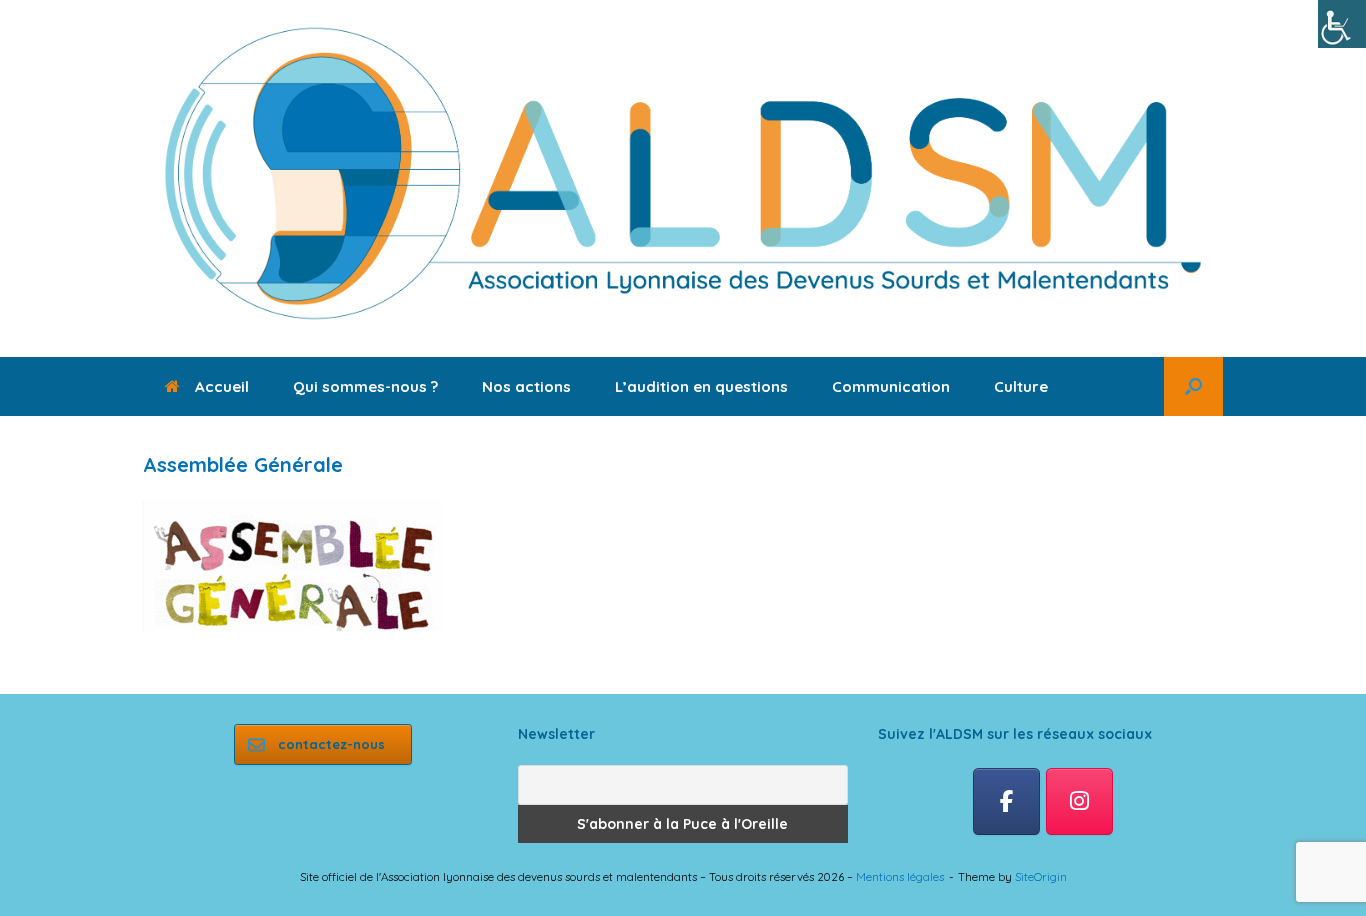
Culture (1021, 386)
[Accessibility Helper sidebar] (1342, 24)
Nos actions (526, 386)
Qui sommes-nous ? (365, 386)
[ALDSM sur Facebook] (1006, 802)
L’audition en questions (701, 386)
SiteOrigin (1041, 876)
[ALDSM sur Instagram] (1079, 802)
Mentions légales (900, 876)
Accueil (222, 386)
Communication (891, 386)
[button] (1193, 386)
